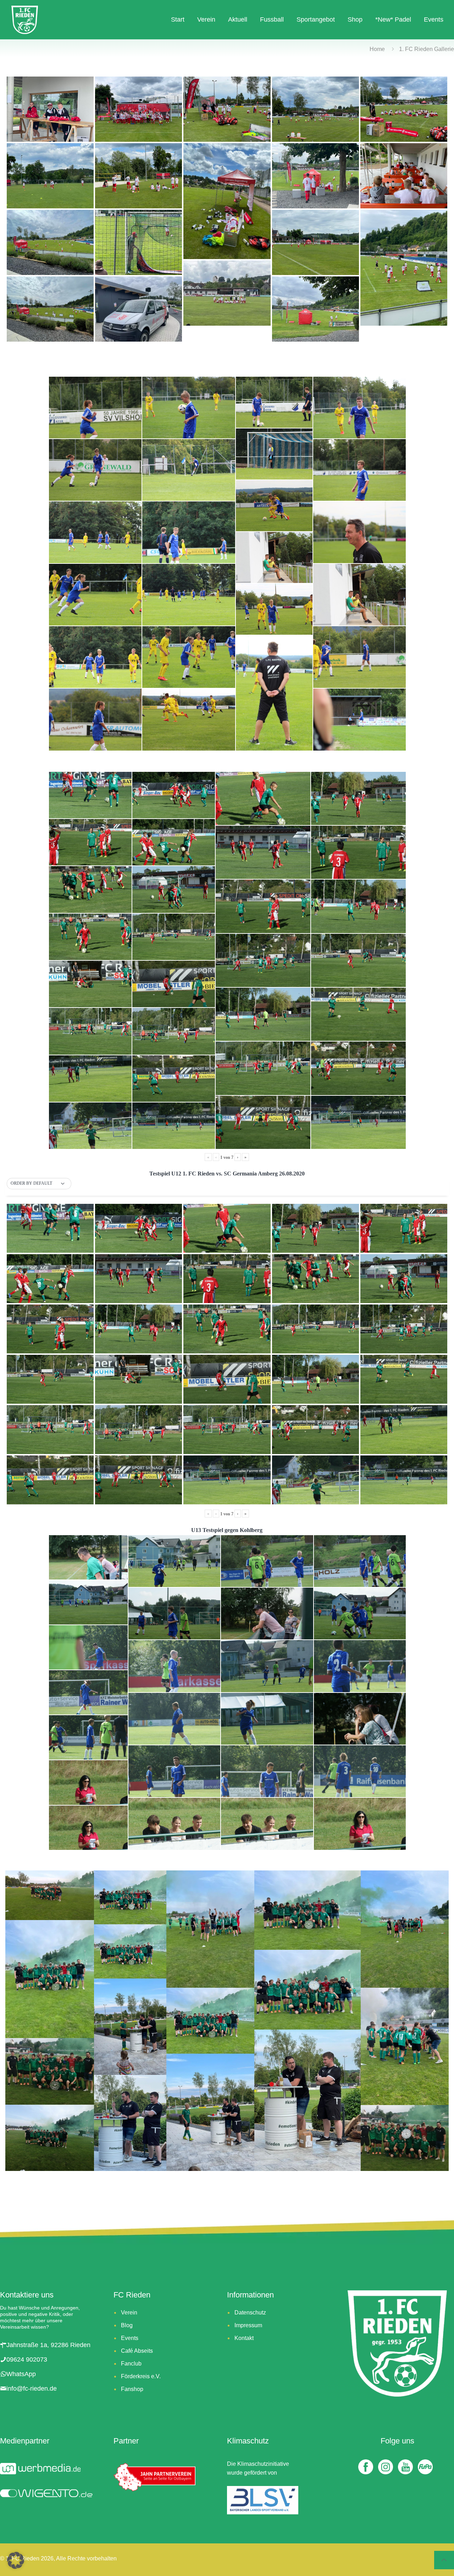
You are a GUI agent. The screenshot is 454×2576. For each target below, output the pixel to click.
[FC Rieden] (25, 19)
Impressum (248, 2325)
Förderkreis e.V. (141, 2376)
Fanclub (131, 2364)
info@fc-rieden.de (32, 2389)
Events (130, 2338)
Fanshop (132, 2389)
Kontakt (244, 2338)
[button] (39, 1184)
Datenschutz (250, 2313)
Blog (127, 2325)
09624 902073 (27, 2359)
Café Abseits (137, 2351)
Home (377, 49)
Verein (129, 2313)
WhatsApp (21, 2374)
